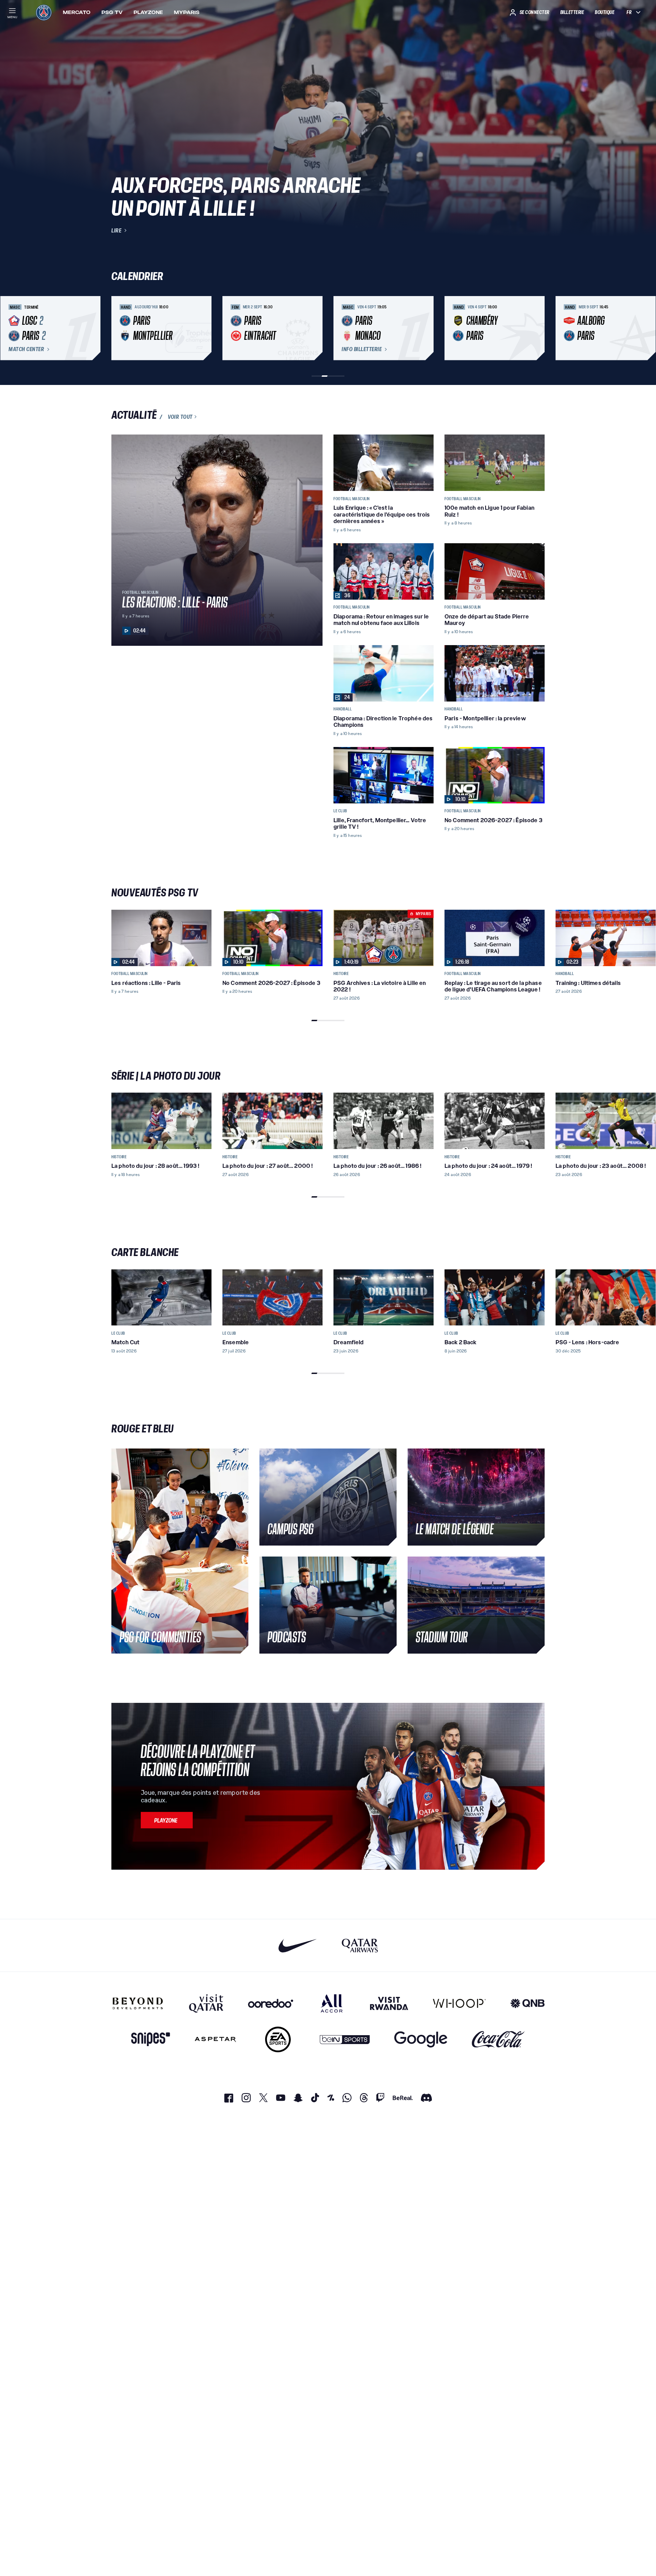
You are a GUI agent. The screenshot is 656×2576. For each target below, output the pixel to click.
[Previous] (120, 328)
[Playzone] (167, 1820)
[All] (332, 2003)
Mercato (77, 12)
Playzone (148, 12)
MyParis (187, 12)
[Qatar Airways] (360, 1945)
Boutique (605, 12)
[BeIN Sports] (345, 2039)
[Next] (536, 328)
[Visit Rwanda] (389, 2003)
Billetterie (572, 12)
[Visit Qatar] (206, 2003)
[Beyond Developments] (138, 2003)
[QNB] (528, 2003)
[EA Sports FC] (278, 2039)
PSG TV (112, 12)
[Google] (421, 2039)
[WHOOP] (459, 2003)
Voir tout (180, 417)
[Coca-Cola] (498, 2039)
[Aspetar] (215, 2039)
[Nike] (298, 1945)
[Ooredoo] (271, 2003)
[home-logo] (44, 12)
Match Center (26, 349)
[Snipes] (151, 2039)
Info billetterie (362, 349)
